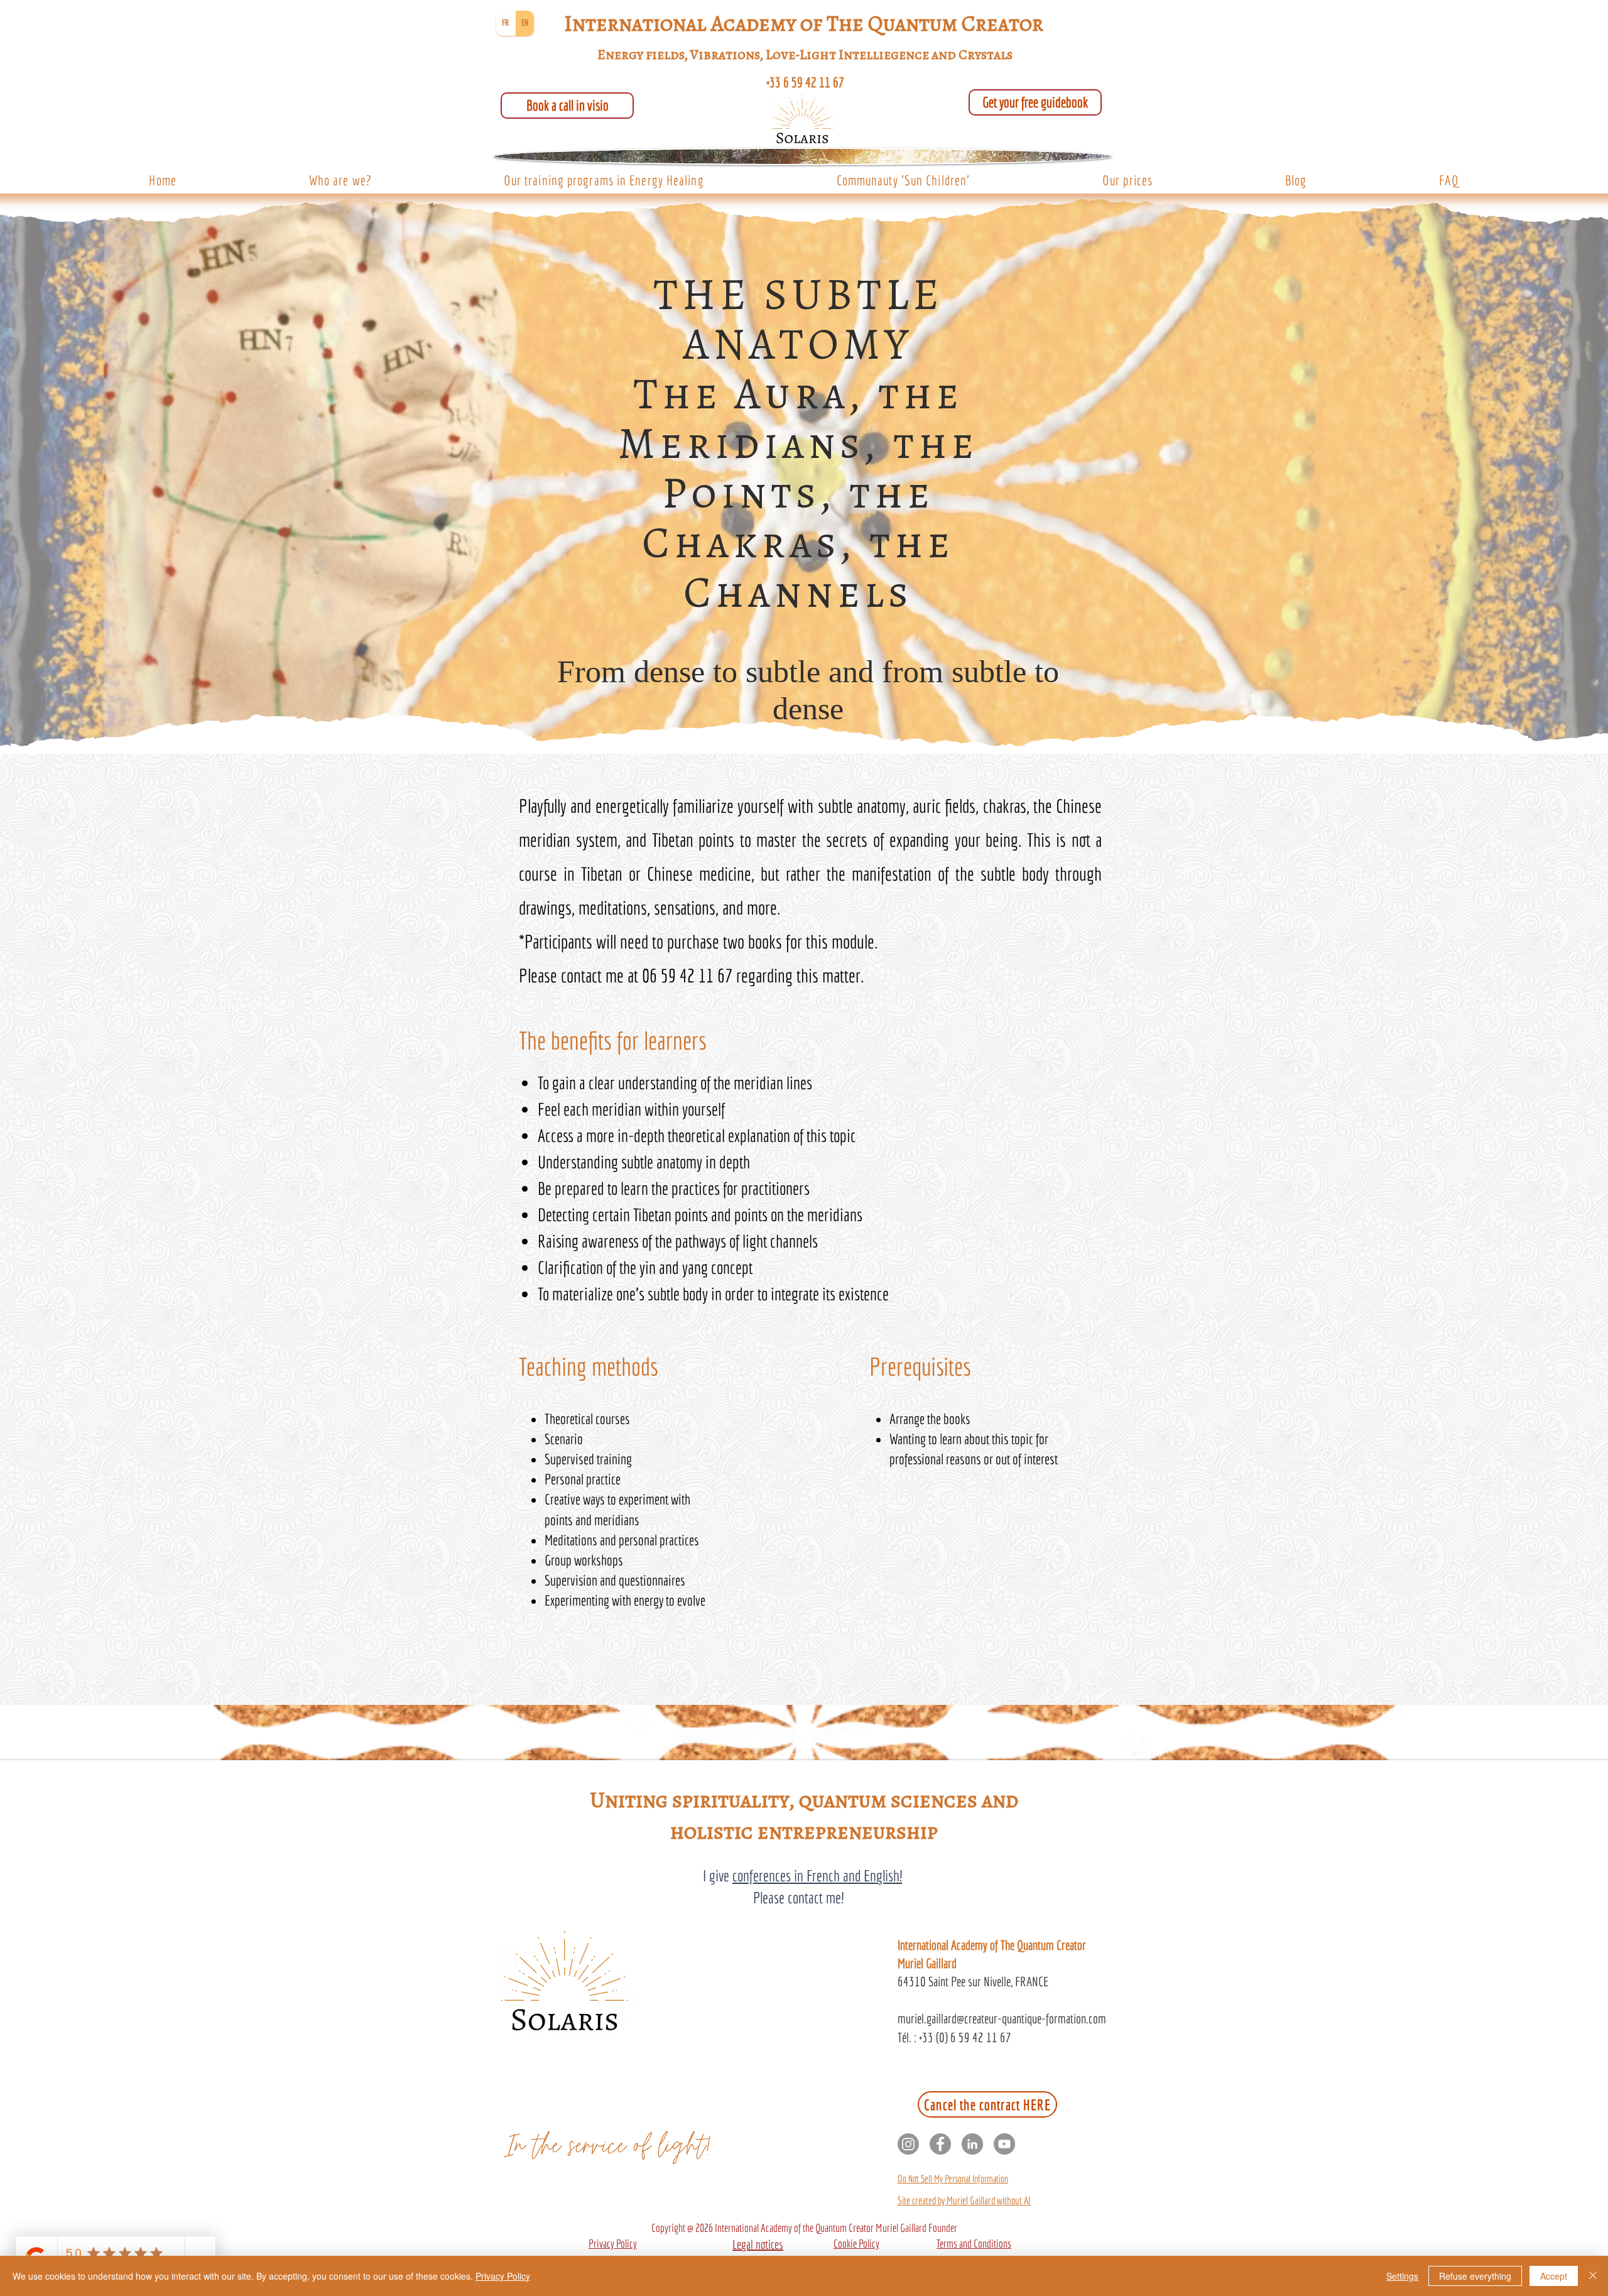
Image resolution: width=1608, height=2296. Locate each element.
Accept (1554, 2276)
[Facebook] (940, 2144)
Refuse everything (1475, 2276)
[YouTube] (1004, 2144)
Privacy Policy (503, 2276)
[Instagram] (908, 2144)
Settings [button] (1402, 2276)
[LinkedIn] (972, 2144)
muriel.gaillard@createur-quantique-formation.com (1002, 2018)
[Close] (1593, 2276)
